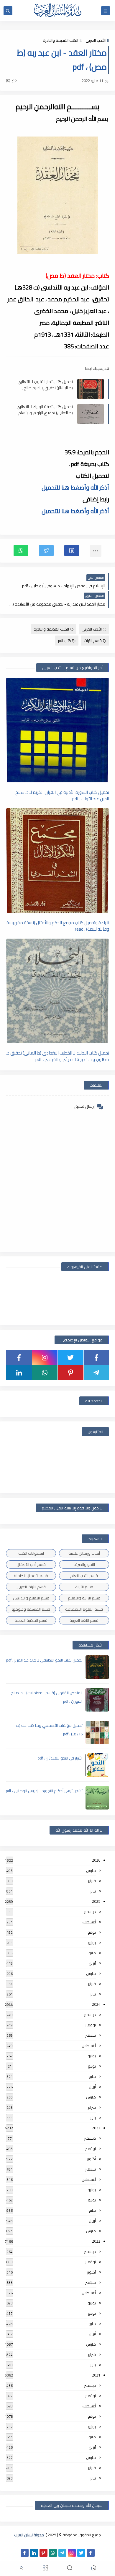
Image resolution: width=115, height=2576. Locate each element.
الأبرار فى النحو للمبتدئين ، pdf (60, 1758)
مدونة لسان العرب (29, 2535)
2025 (96, 1901)
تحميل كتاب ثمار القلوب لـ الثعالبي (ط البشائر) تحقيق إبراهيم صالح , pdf (45, 385)
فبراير (92, 1881)
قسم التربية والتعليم (84, 1598)
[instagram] (45, 1358)
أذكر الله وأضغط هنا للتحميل (75, 487)
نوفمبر (91, 2025)
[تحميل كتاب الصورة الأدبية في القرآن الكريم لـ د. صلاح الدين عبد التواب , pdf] (57, 730)
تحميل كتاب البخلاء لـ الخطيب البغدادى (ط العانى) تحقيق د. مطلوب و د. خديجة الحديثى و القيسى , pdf (58, 1056)
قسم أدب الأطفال (31, 1564)
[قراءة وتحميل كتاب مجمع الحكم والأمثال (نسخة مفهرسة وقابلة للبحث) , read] (57, 860)
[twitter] (71, 1358)
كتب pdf (65, 641)
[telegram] (97, 1373)
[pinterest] (71, 1373)
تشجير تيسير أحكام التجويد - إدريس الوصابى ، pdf (44, 1791)
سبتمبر (91, 2035)
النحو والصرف (84, 1564)
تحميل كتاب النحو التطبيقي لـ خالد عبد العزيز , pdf (44, 1660)
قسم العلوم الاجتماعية (84, 1609)
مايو (92, 1953)
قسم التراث (93, 641)
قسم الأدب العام (84, 1576)
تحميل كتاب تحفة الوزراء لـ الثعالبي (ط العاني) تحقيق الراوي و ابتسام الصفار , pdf (45, 410)
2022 (96, 2241)
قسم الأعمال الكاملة (31, 1576)
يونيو (92, 1943)
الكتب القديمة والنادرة (60, 40)
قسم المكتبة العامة (31, 1620)
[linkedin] (19, 1373)
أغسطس (89, 1922)
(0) (9, 80)
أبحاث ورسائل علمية (84, 1553)
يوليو (92, 1932)
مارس (91, 1870)
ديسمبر (90, 1912)
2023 (96, 2128)
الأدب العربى (96, 40)
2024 (96, 2004)
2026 (96, 1860)
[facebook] (97, 1358)
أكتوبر (91, 2159)
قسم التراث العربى (31, 1587)
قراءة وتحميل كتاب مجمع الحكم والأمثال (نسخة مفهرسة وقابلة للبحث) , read (58, 926)
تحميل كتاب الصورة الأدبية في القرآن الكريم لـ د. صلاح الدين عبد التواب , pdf (62, 795)
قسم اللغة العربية (84, 1620)
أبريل (92, 1963)
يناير (93, 1891)
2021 (96, 2375)
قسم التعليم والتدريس (31, 1598)
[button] (72, 551)
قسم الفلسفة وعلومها (31, 1609)
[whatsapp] (45, 1373)
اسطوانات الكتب (31, 1553)
